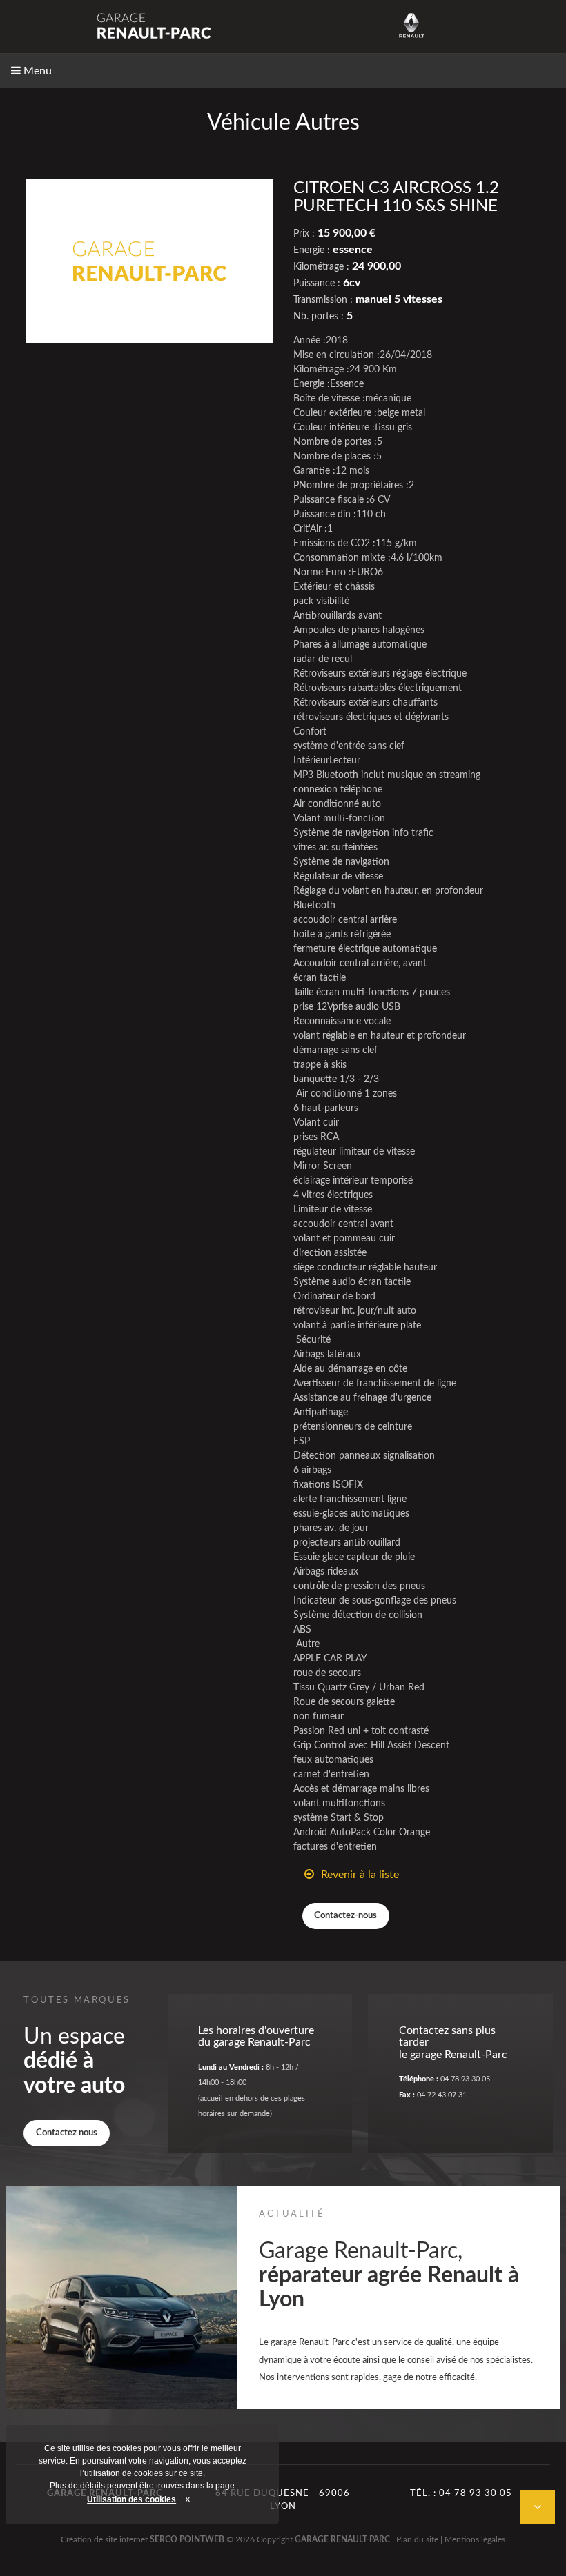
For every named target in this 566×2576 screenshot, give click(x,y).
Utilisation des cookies (131, 2499)
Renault (411, 26)
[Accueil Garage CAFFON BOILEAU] (155, 26)
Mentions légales (475, 2539)
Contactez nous (67, 2133)
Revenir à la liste (360, 1875)
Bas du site (538, 2507)
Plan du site (417, 2539)
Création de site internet (104, 2539)
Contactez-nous (345, 1915)
